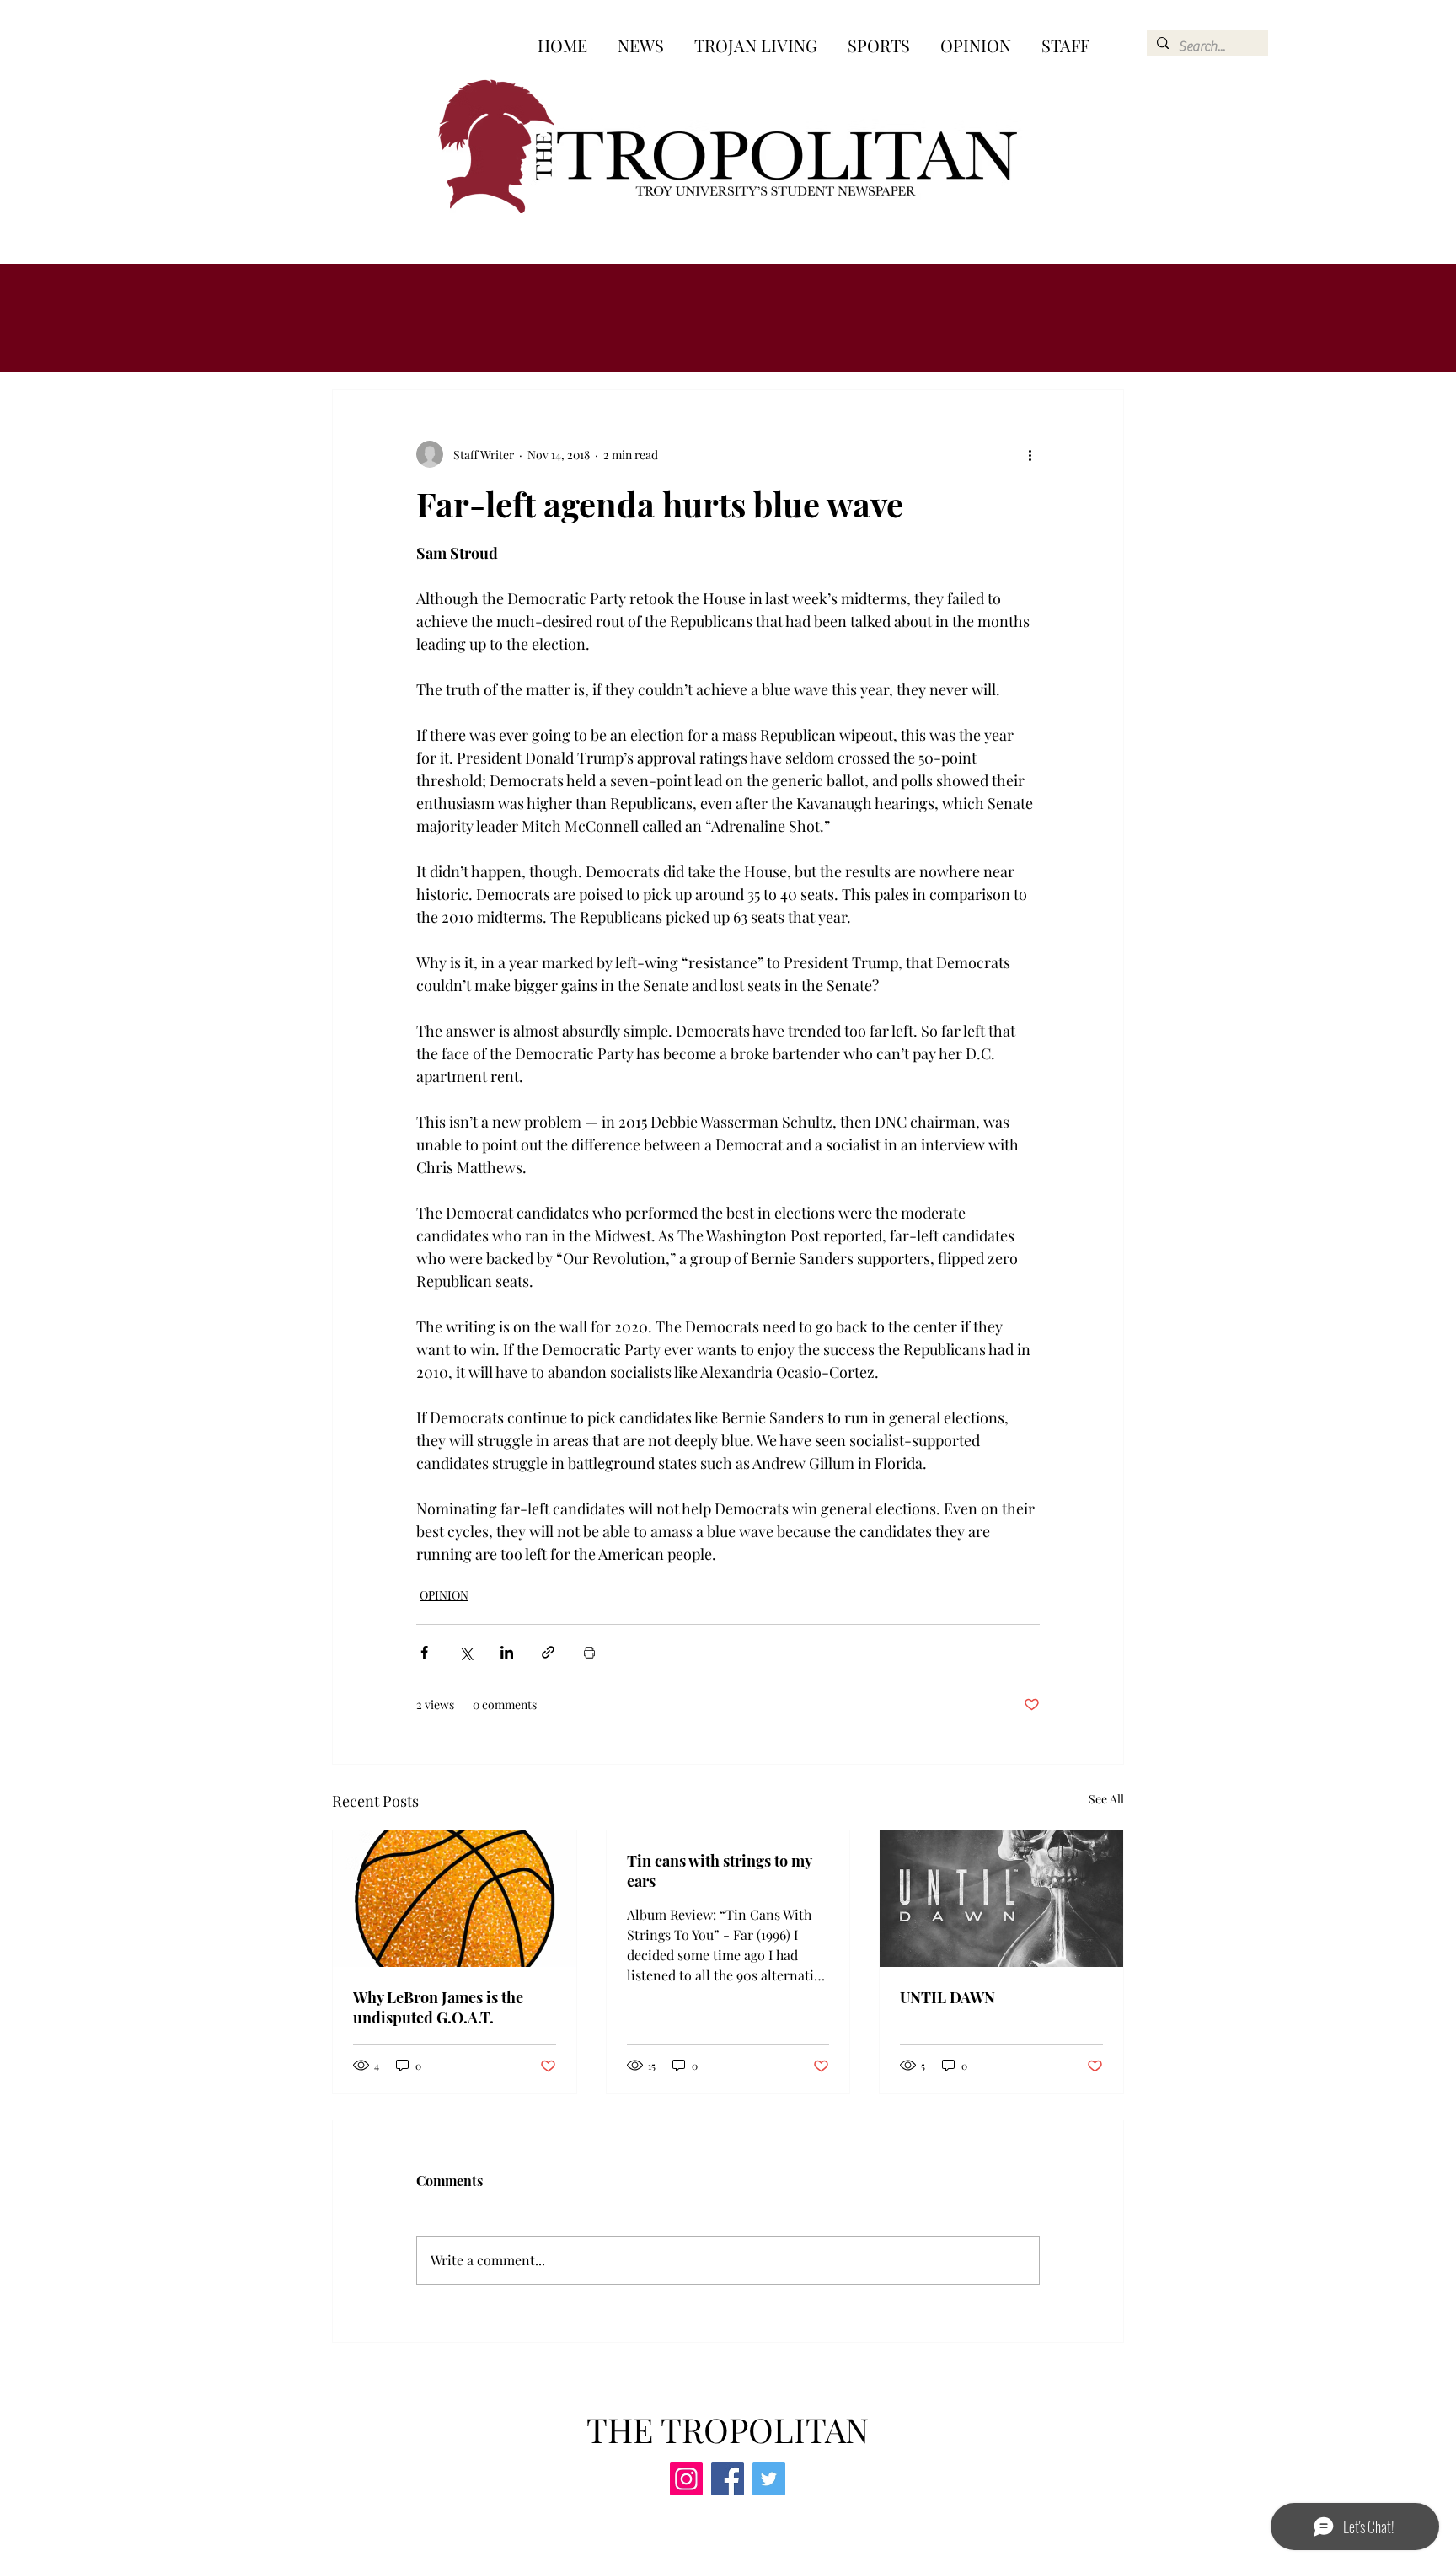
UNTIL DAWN (947, 1997)
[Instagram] (686, 2479)
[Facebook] (728, 2479)
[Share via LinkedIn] (507, 1652)
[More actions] (1030, 454)
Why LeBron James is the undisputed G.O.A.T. (438, 2007)
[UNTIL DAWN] (1001, 1899)
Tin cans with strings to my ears (719, 1871)
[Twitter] (769, 2479)
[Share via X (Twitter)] (466, 1652)
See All (1106, 1799)
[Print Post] (589, 1652)
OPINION (444, 1595)
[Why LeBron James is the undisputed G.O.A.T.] (455, 1899)
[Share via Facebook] (424, 1652)
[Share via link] (548, 1652)
